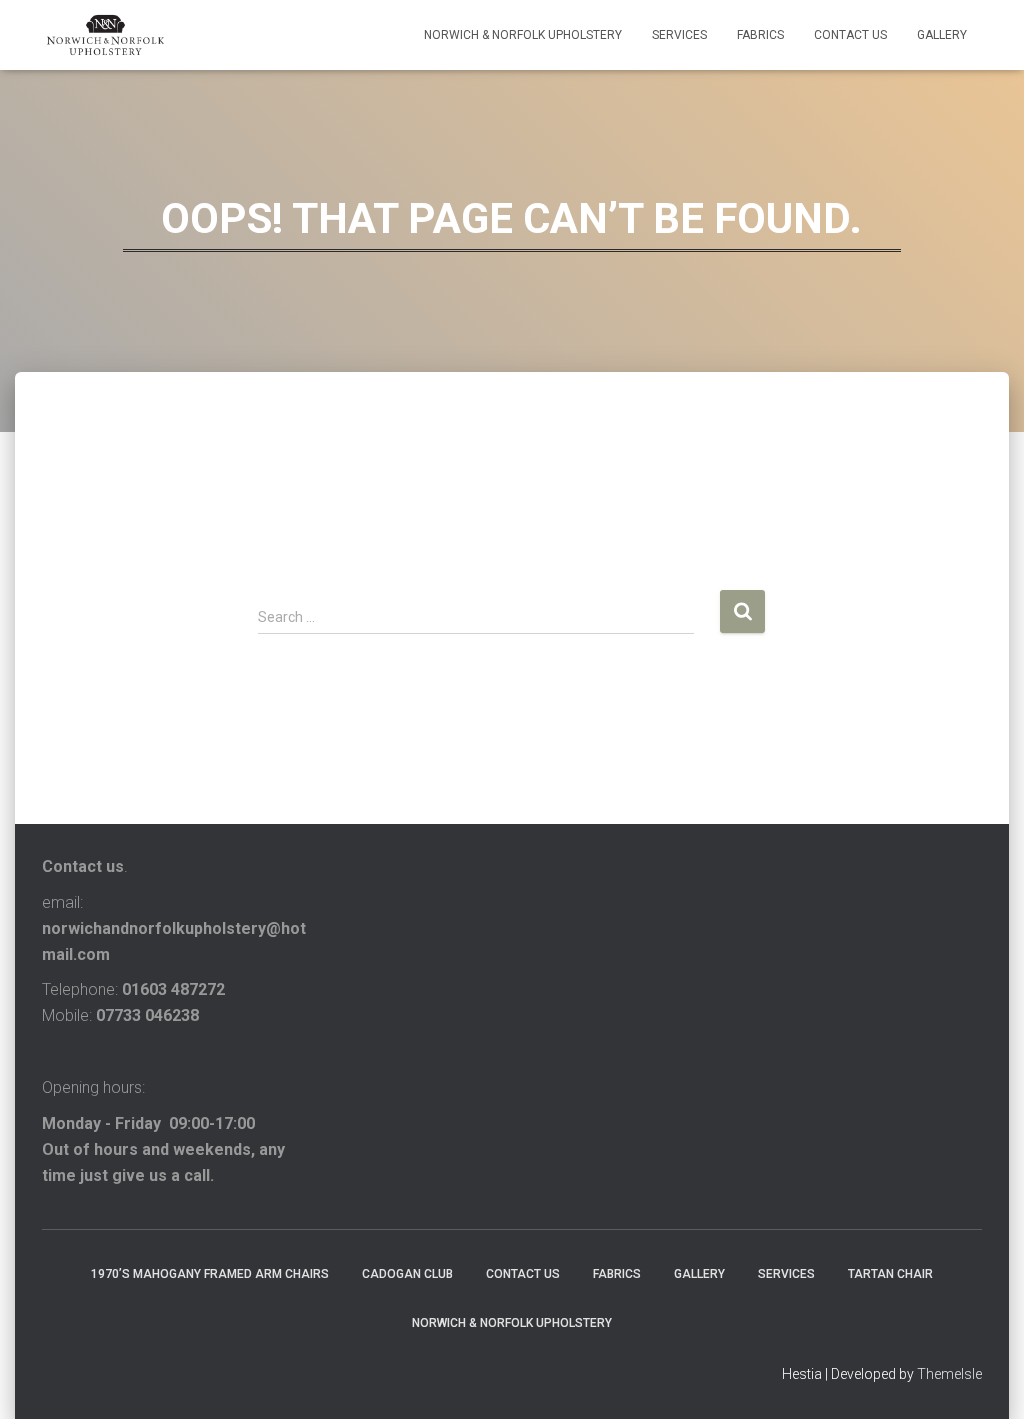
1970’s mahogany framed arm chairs (210, 1274)
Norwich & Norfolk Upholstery (523, 35)
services (679, 35)
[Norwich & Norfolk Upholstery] (105, 35)
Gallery (942, 35)
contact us (850, 35)
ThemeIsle (949, 1374)
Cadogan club (407, 1274)
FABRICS (760, 35)
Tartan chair (890, 1274)
